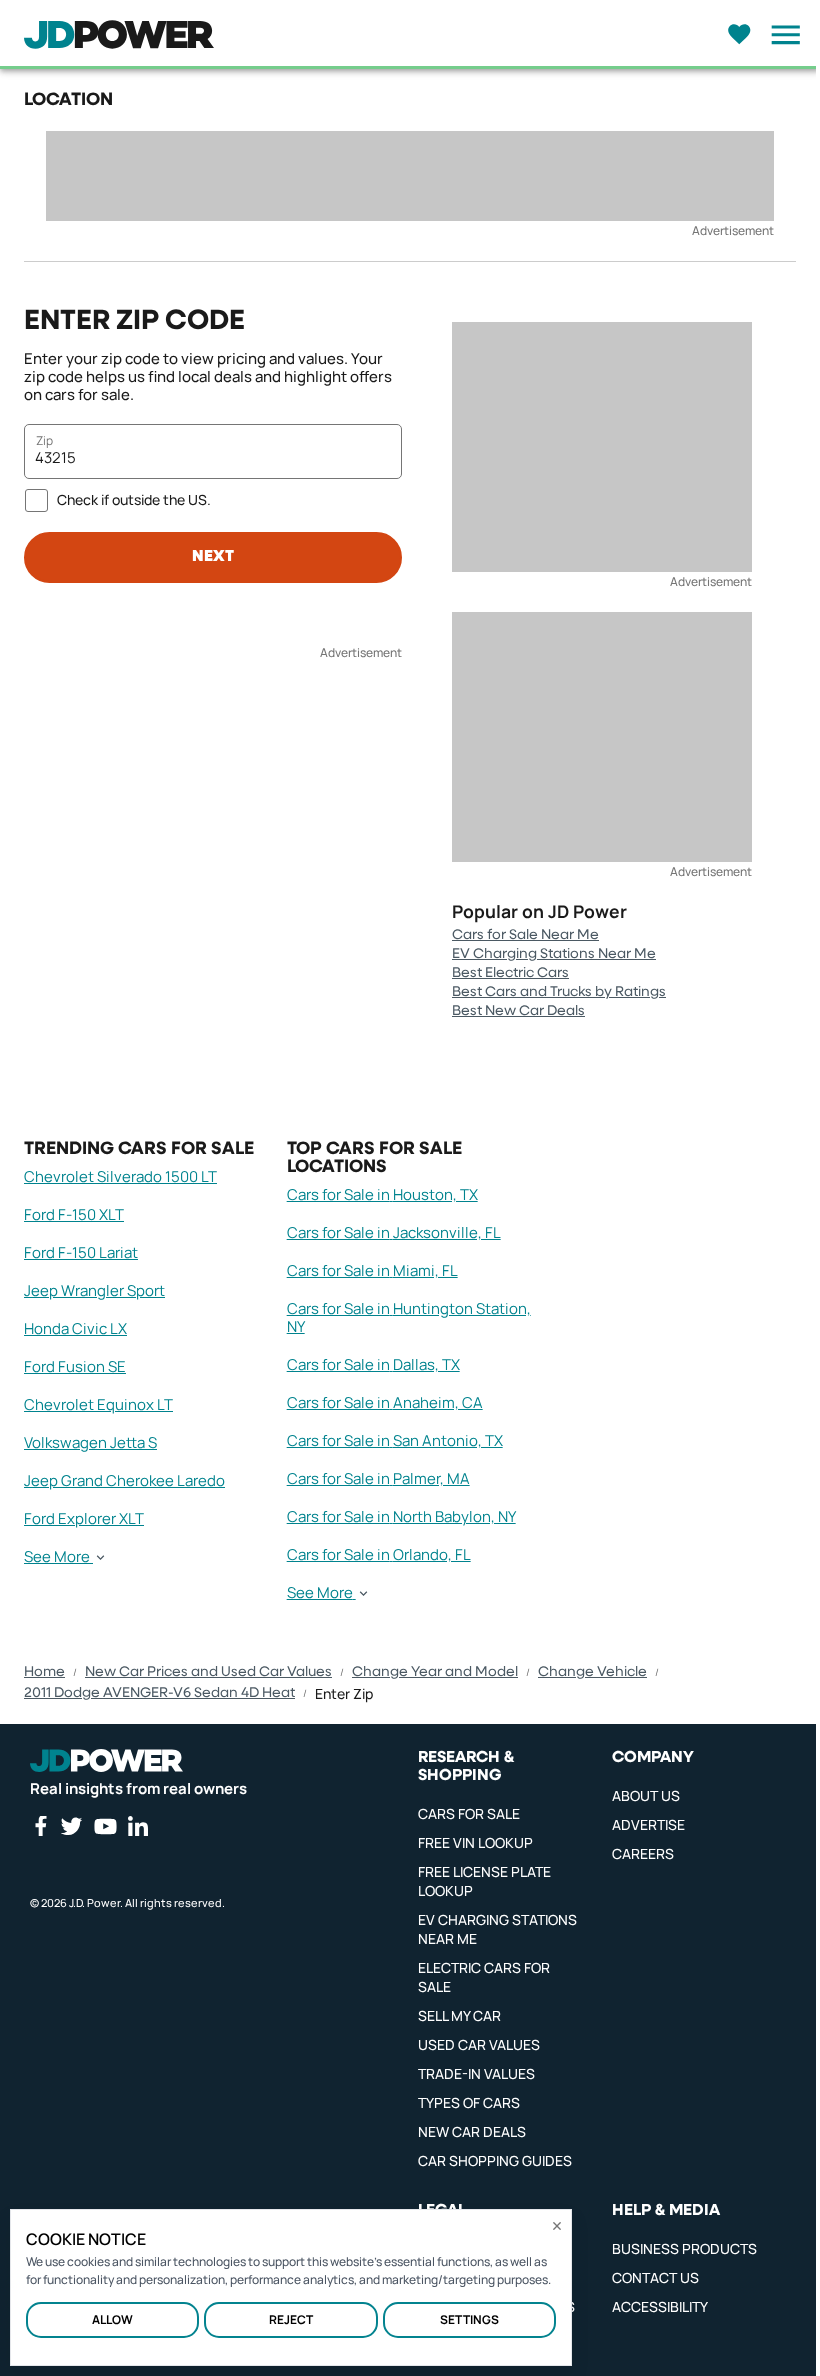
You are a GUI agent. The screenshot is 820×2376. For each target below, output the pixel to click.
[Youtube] (105, 1826)
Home (44, 1672)
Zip (44, 440)
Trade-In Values (476, 2073)
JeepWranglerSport (94, 1290)
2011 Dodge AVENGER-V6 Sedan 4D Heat (159, 1693)
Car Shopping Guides (495, 2160)
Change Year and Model (435, 1672)
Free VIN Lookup (475, 1842)
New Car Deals (472, 2131)
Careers (643, 1853)
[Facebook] (40, 1826)
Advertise (648, 1824)
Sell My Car (459, 2015)
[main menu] (780, 35)
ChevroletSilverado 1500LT (120, 1176)
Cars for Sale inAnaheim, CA (385, 1402)
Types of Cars (469, 2102)
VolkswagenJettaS (90, 1442)
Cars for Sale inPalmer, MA (378, 1478)
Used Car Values (479, 2044)
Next (213, 557)
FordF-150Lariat (81, 1252)
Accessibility (660, 2306)
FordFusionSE (75, 1366)
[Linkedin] (138, 1826)
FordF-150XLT (74, 1214)
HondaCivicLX (75, 1328)
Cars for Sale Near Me (525, 935)
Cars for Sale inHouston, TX (382, 1194)
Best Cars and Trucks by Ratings (559, 992)
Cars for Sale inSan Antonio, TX (395, 1440)
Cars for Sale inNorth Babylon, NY (401, 1516)
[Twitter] (71, 1826)
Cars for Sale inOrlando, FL (379, 1554)
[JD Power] (106, 1761)
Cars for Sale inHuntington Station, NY (409, 1317)
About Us (646, 1795)
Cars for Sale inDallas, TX (373, 1364)
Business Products (684, 2248)
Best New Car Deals (518, 1011)
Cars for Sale (469, 1813)
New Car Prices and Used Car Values (208, 1672)
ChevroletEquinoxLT (98, 1404)
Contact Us (655, 2277)
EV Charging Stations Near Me (554, 954)
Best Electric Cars (510, 973)
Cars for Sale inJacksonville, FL (394, 1232)
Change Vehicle (592, 1672)
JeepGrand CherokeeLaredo (124, 1480)
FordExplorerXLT (84, 1518)
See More (57, 1557)
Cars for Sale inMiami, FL (372, 1270)
